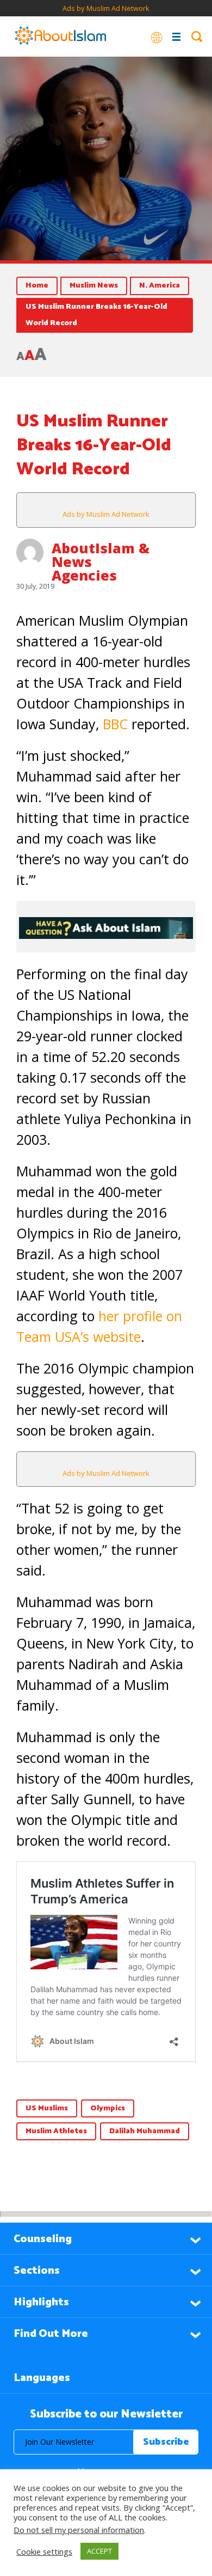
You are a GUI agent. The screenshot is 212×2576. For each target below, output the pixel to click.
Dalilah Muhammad (145, 2131)
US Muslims (47, 2108)
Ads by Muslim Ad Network (106, 8)
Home (37, 286)
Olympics (108, 2108)
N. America (160, 286)
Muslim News (94, 286)
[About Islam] (60, 36)
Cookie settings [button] (44, 2551)
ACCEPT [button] (99, 2551)
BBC (117, 724)
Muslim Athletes (56, 2131)
